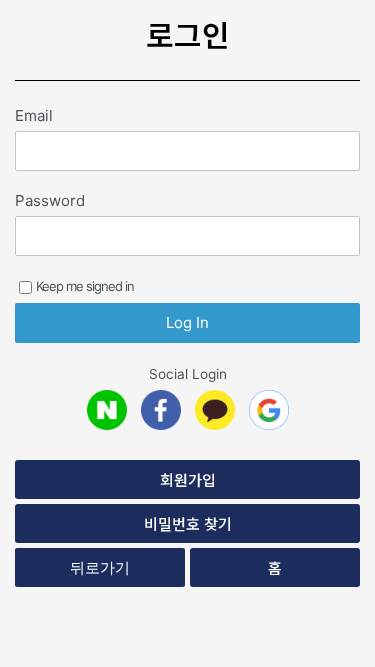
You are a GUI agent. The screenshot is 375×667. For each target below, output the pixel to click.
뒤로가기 (100, 567)
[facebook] (161, 410)
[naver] (107, 410)
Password (50, 200)
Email (34, 115)
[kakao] (215, 410)
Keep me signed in (85, 286)
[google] (269, 410)
